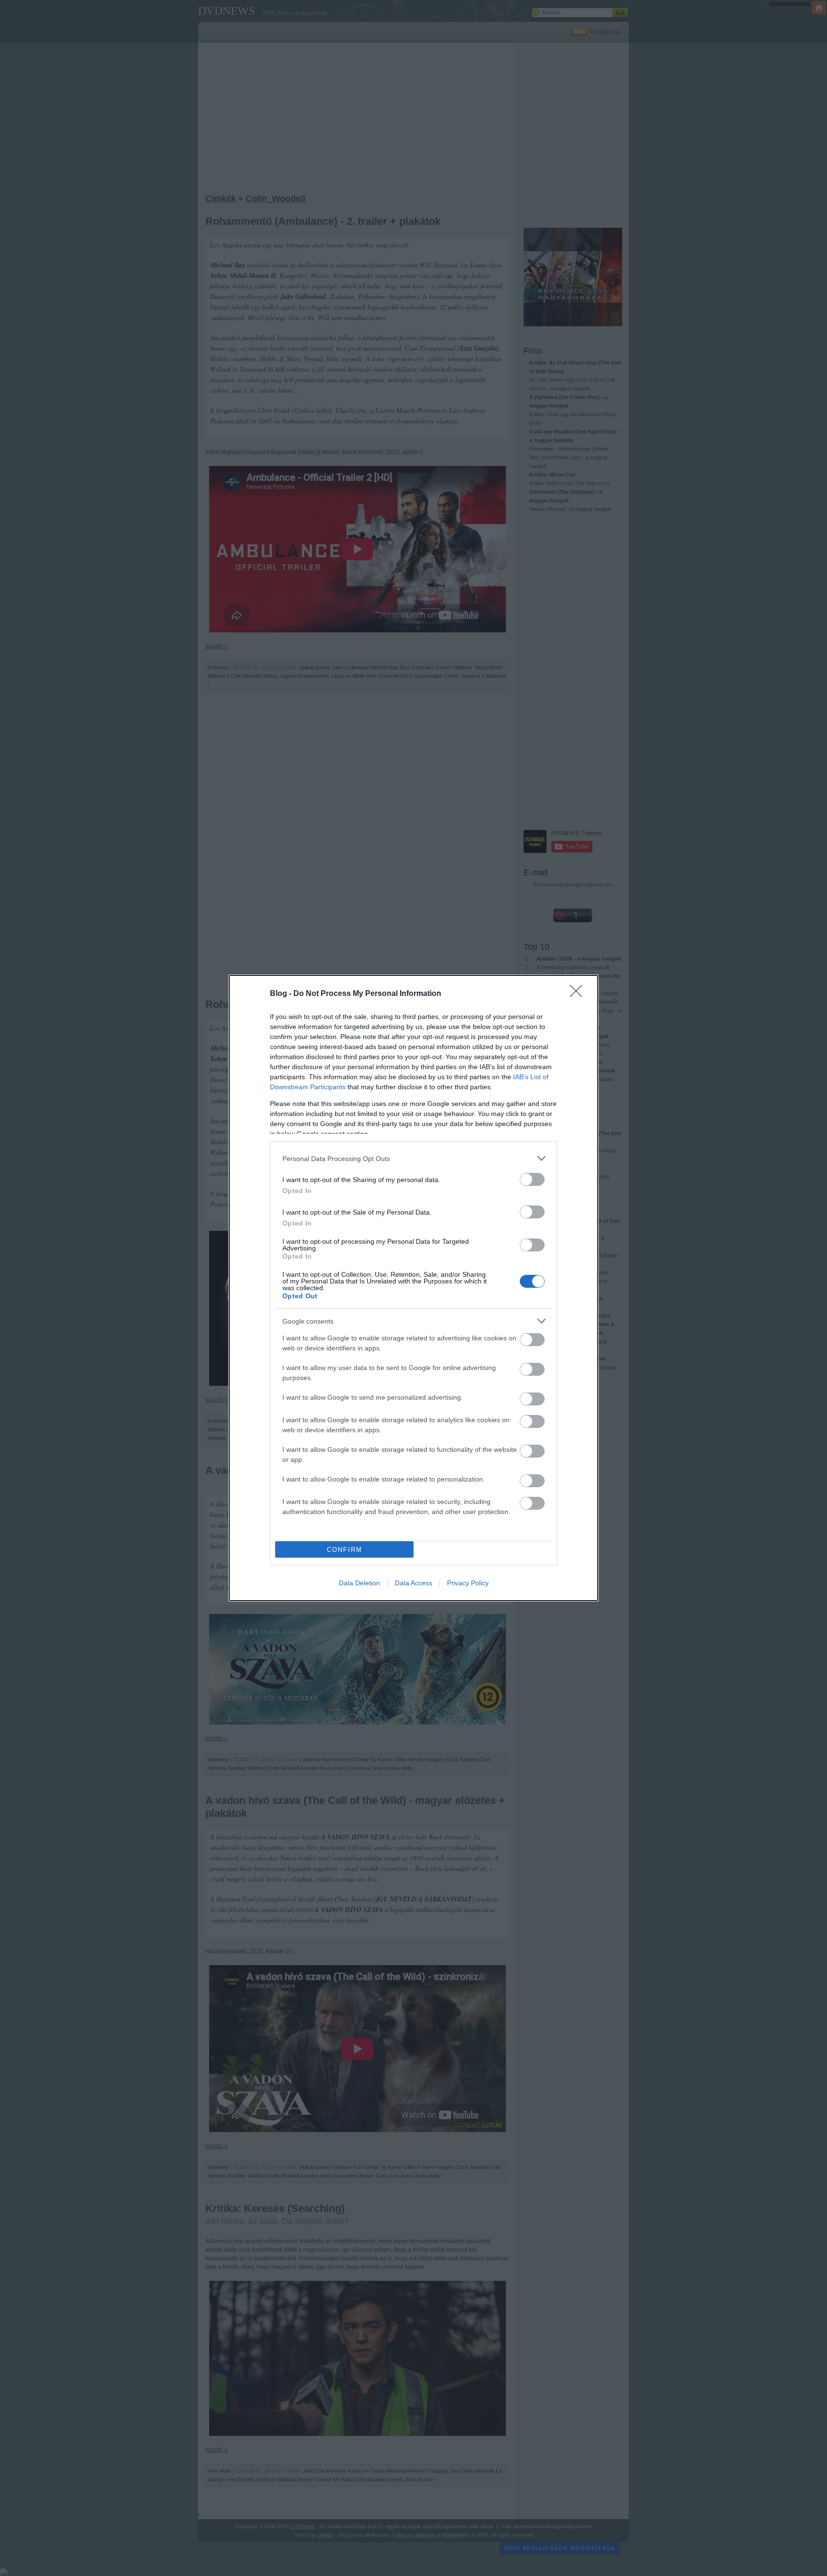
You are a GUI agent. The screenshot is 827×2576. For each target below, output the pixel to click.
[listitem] (413, 1158)
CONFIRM (345, 1550)
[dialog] (413, 1288)
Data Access (413, 1583)
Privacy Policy (468, 1583)
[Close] (579, 994)
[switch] (532, 1179)
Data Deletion (359, 1583)
